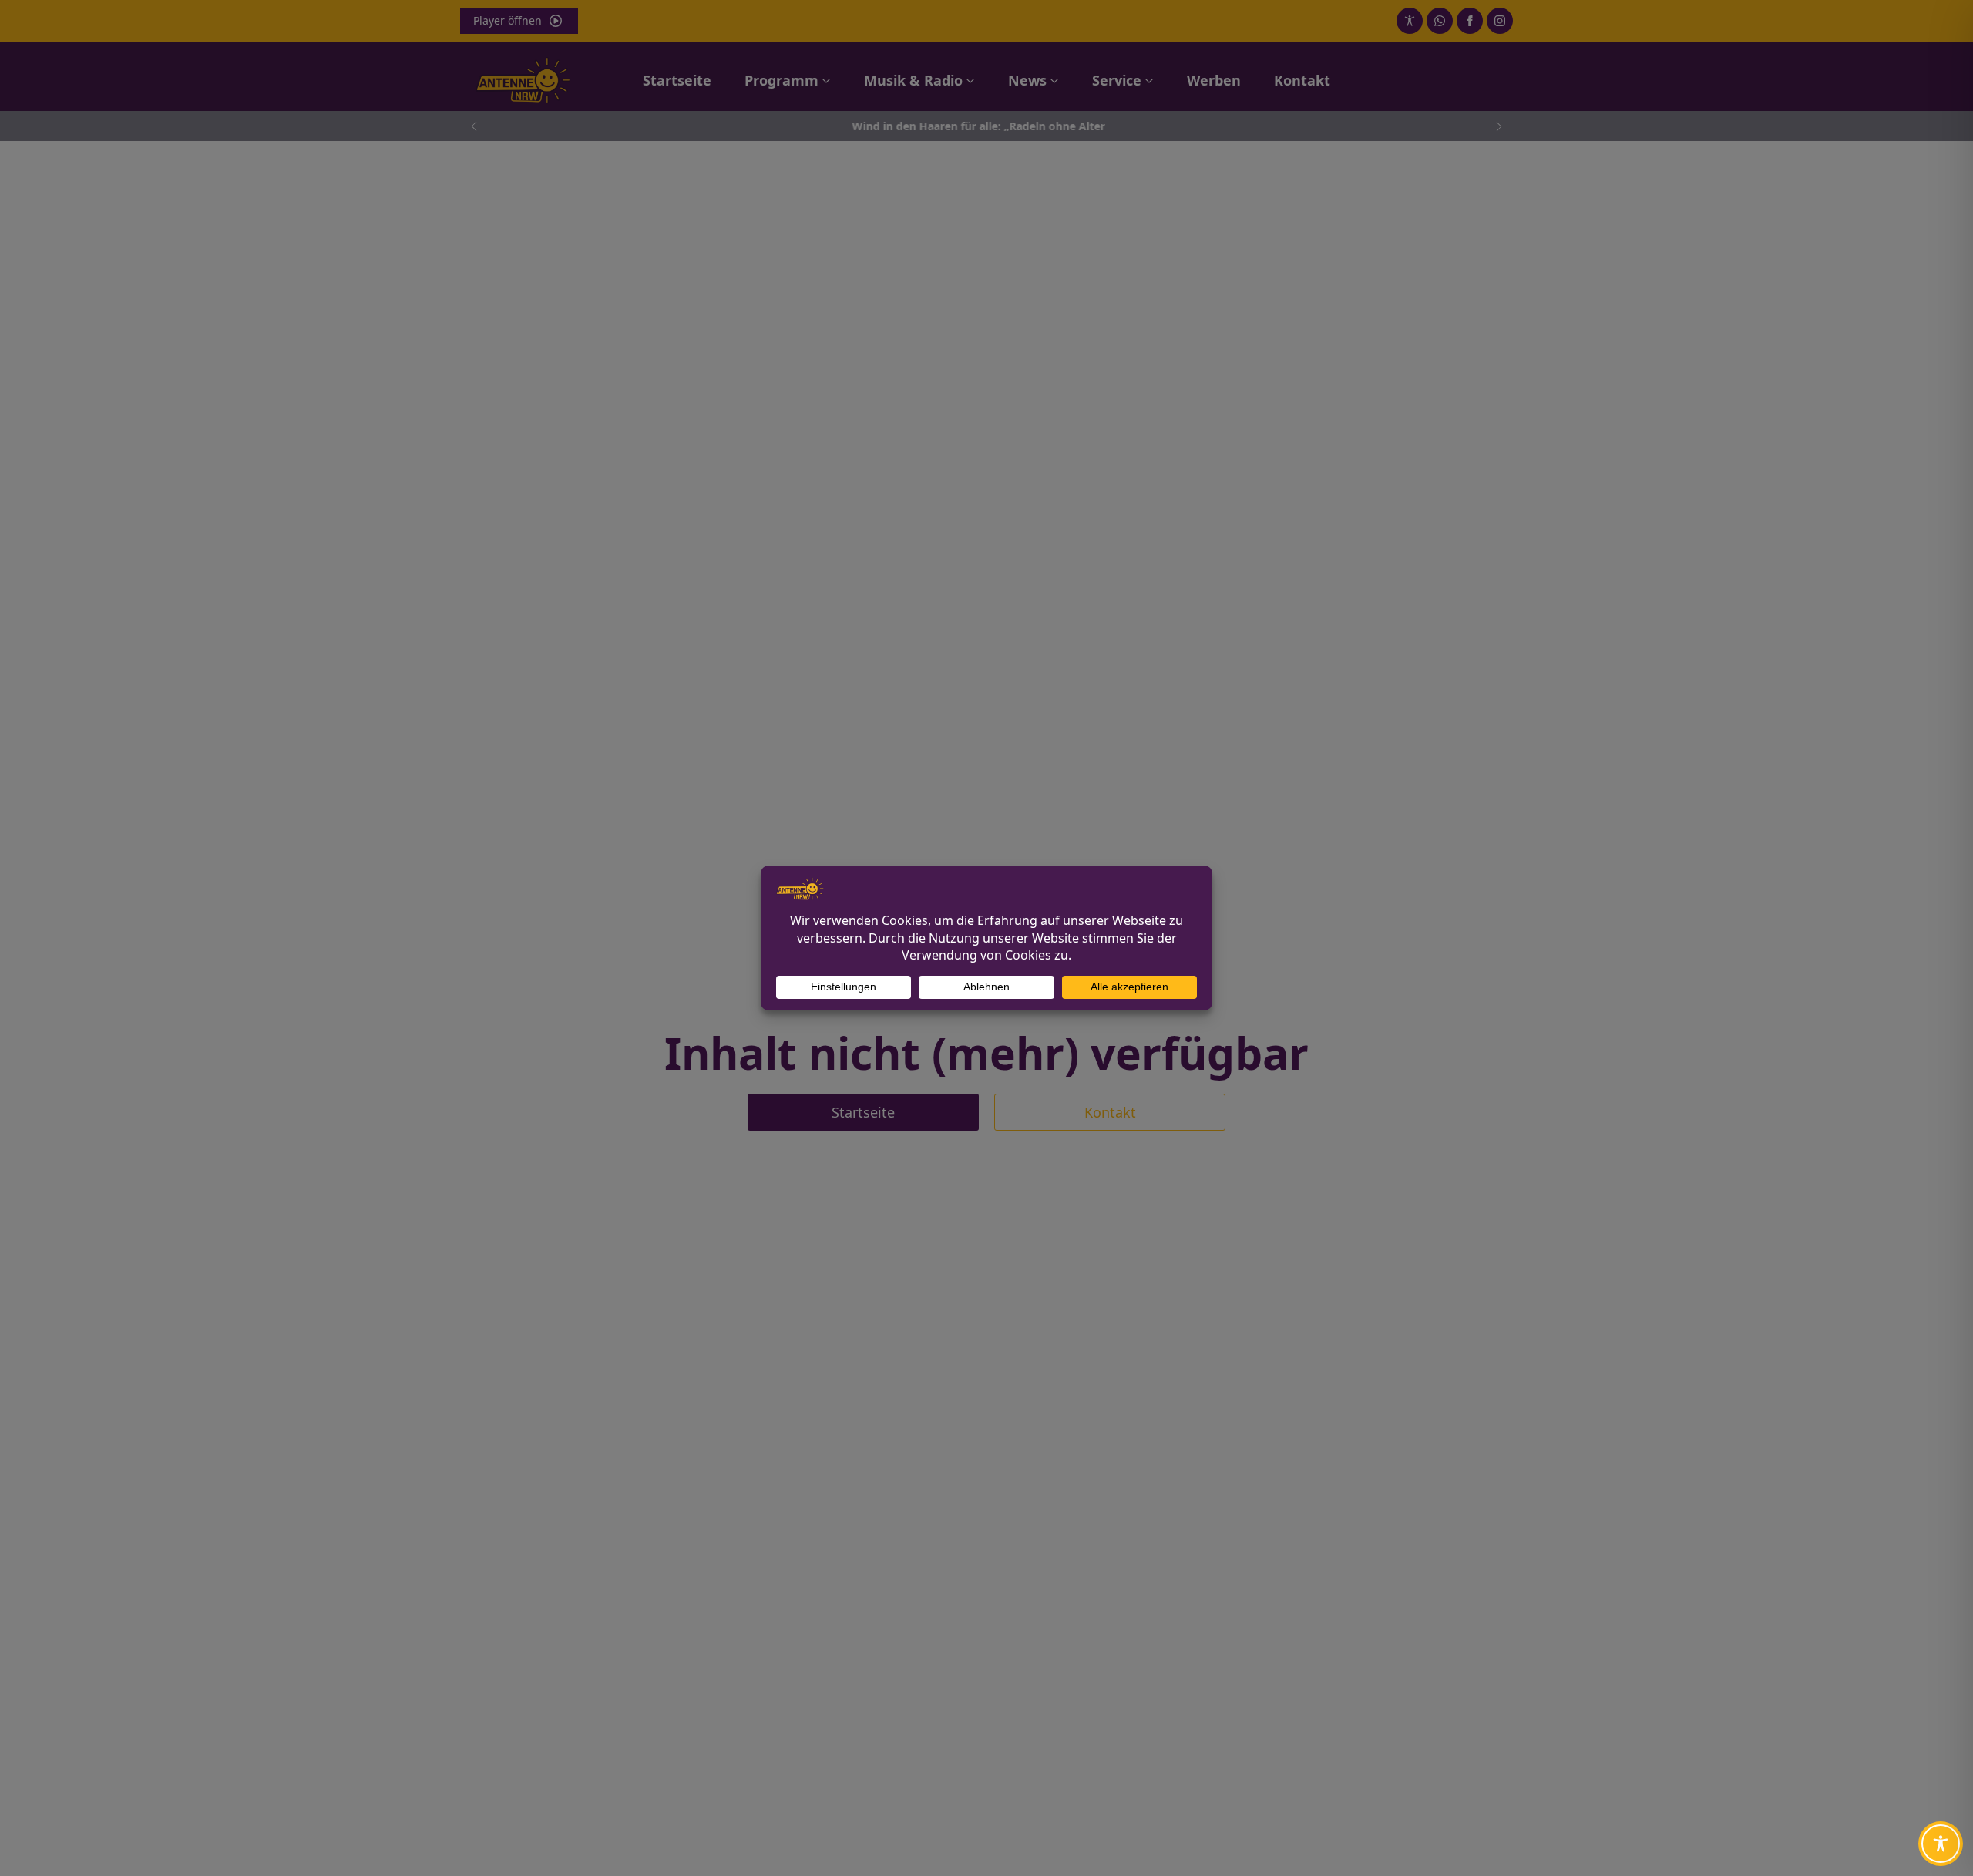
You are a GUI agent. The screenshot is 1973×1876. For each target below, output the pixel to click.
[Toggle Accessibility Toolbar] (1941, 1844)
